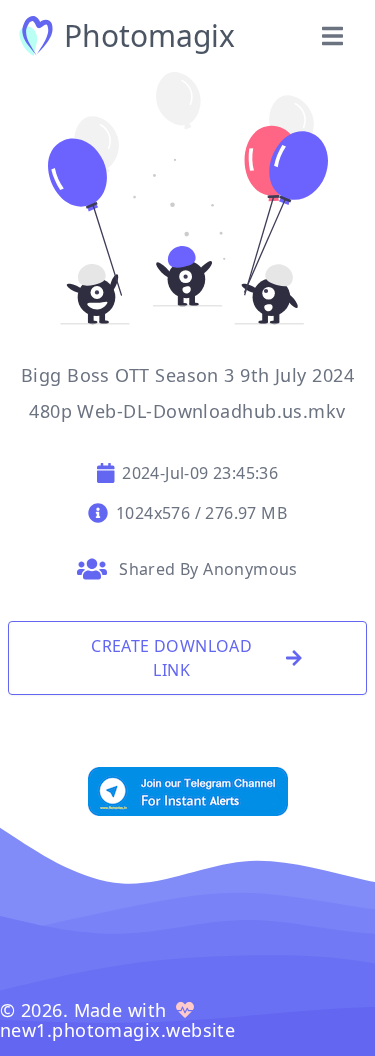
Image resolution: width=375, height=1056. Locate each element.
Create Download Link (171, 658)
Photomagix (149, 36)
